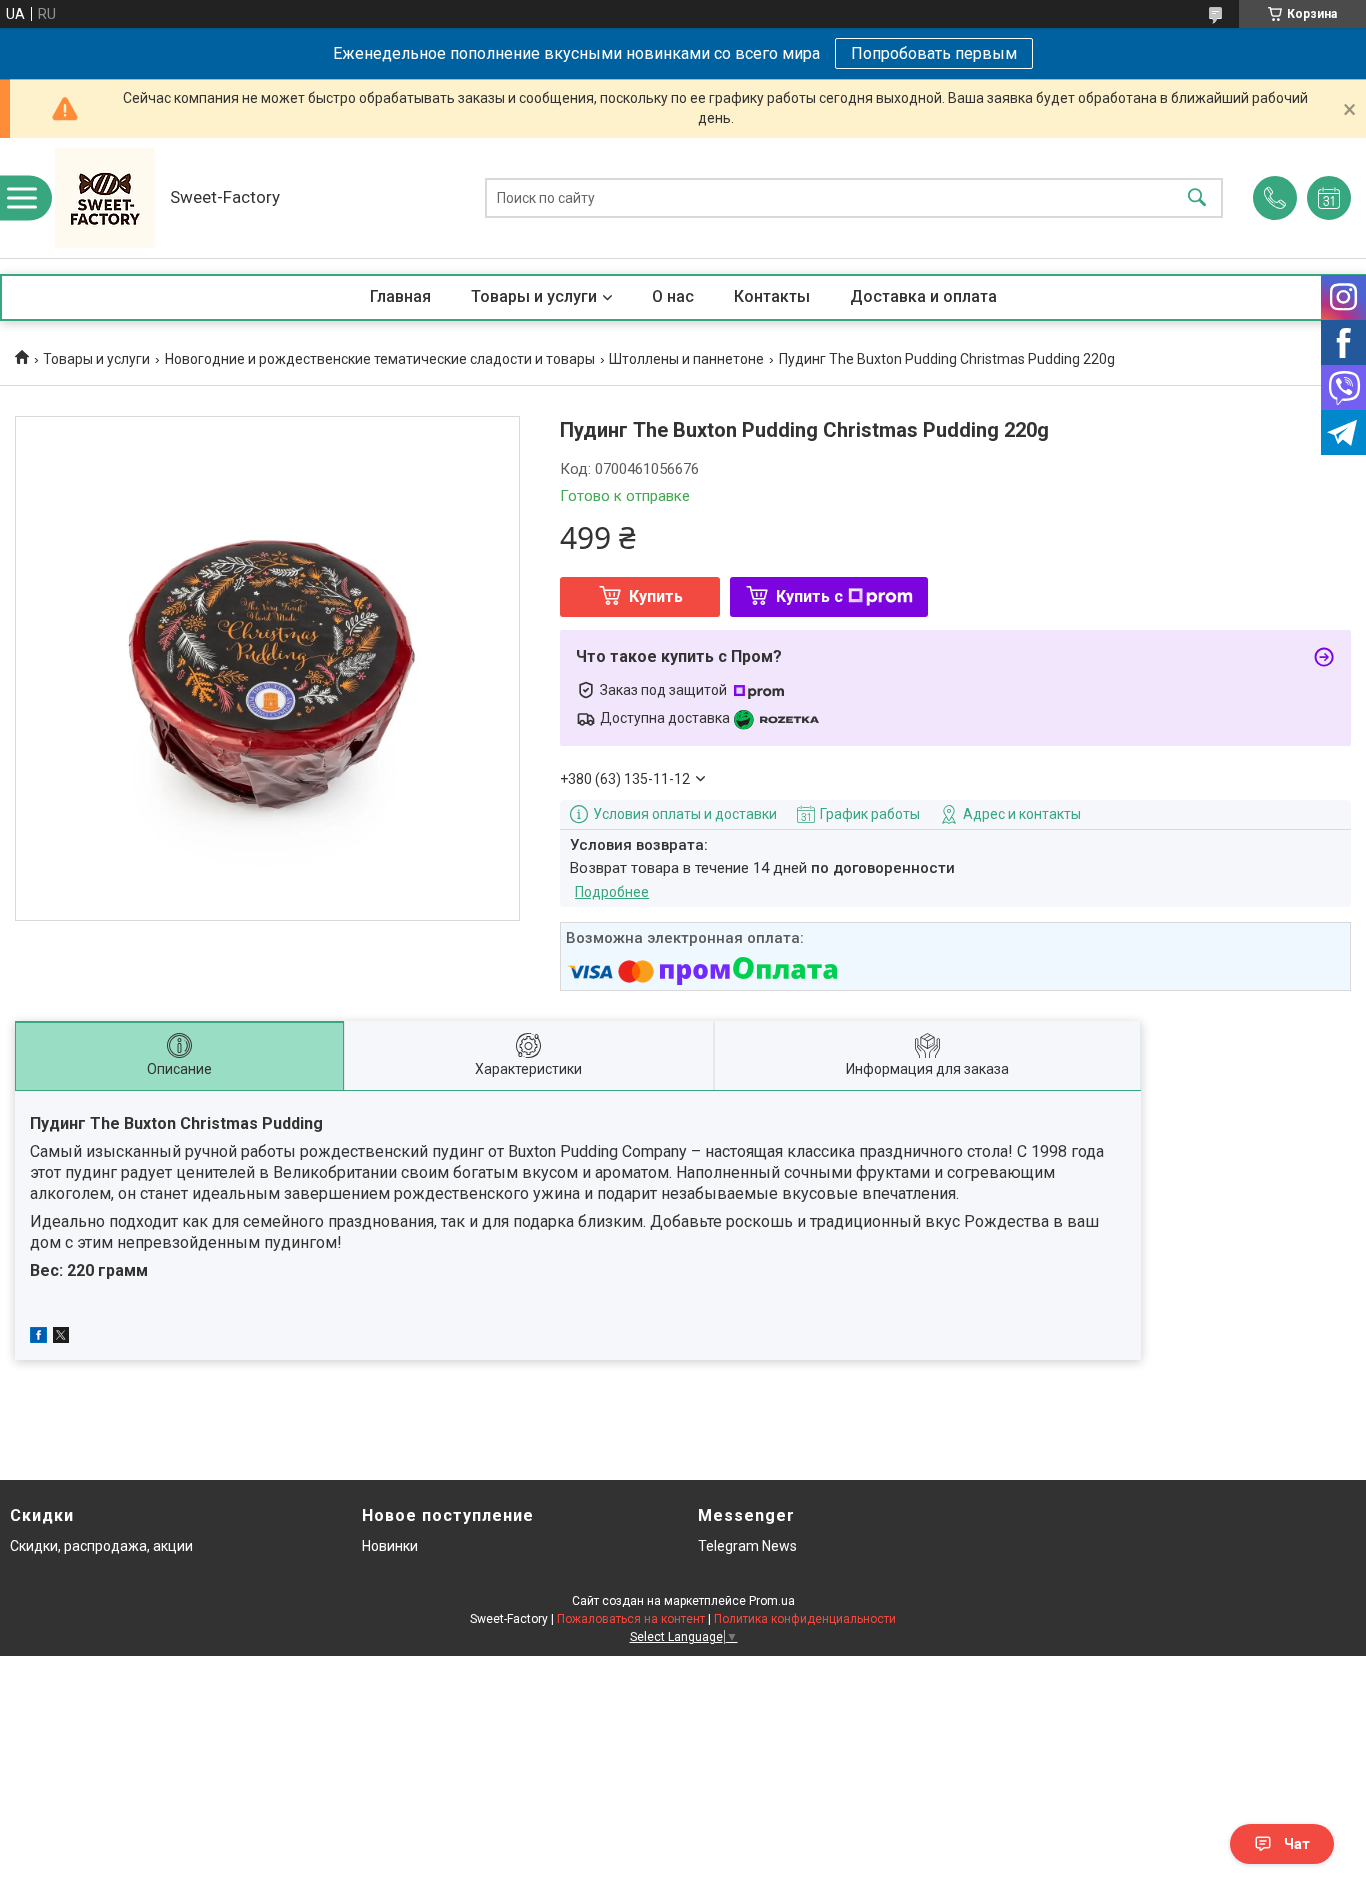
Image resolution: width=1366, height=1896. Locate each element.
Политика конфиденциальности (805, 1619)
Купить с (809, 596)
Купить (656, 596)
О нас (673, 296)
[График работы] (1329, 198)
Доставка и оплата (923, 296)
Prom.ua (772, 1601)
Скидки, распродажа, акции (101, 1546)
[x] (61, 1338)
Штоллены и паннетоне (686, 359)
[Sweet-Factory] (105, 198)
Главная (400, 296)
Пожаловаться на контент (631, 1619)
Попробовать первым (934, 53)
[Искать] (1197, 198)
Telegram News (747, 1546)
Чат (1297, 1844)
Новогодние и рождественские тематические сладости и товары (380, 359)
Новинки (390, 1546)
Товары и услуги (534, 296)
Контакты (772, 296)
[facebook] (38, 1338)
